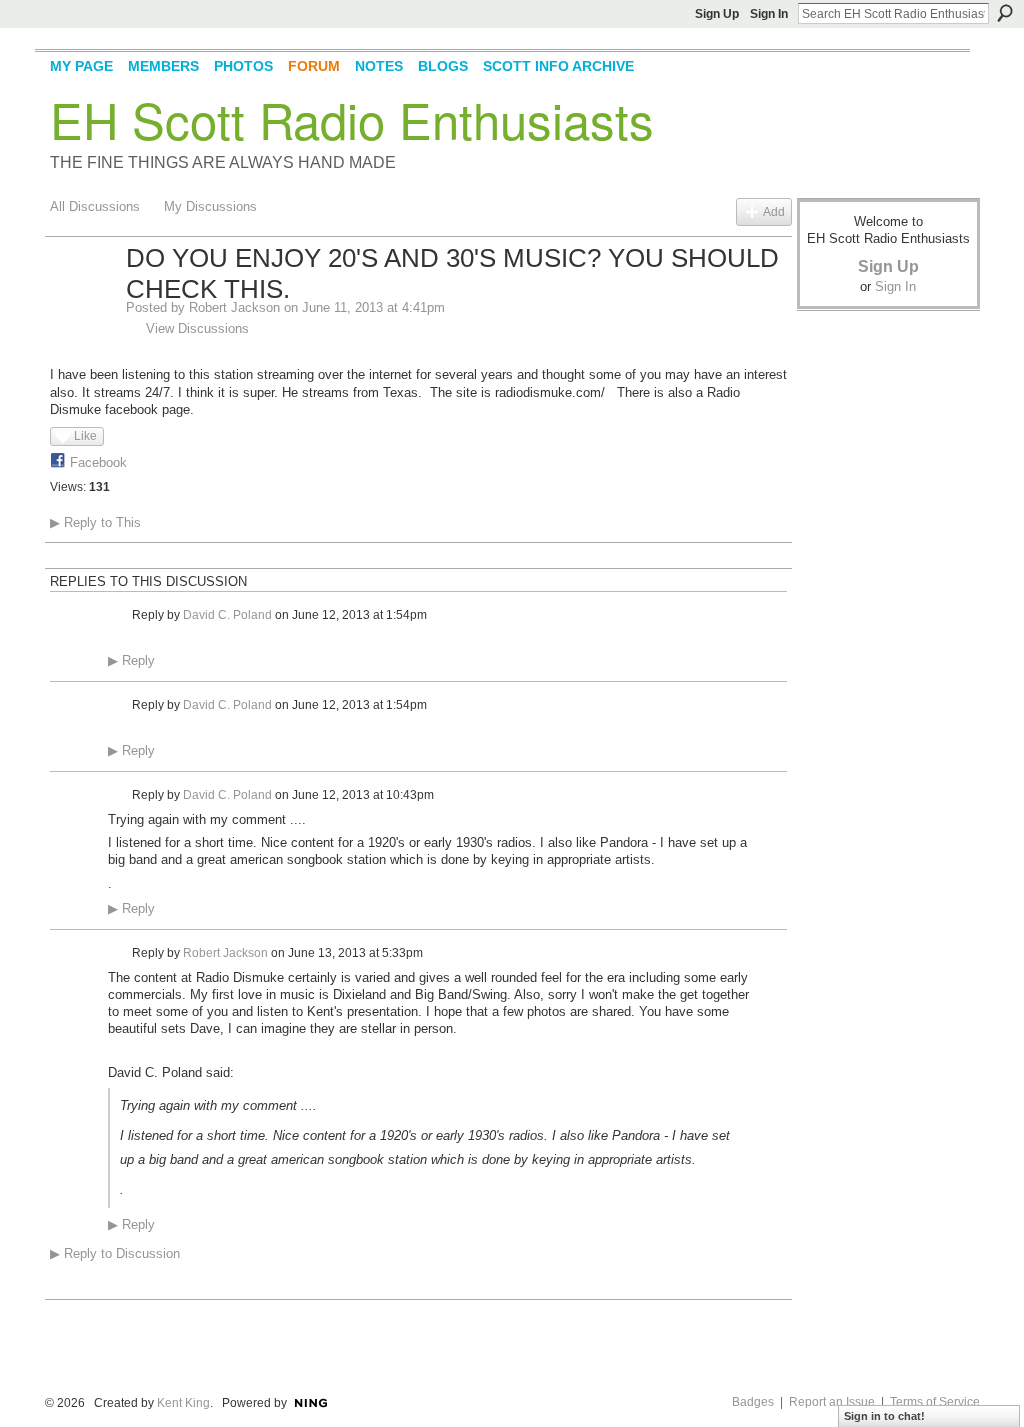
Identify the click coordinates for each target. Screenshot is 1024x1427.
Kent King (183, 1403)
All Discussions (95, 206)
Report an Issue (832, 1402)
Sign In (769, 14)
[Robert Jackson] (82, 301)
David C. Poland (227, 615)
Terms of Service (935, 1402)
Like (85, 436)
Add (774, 211)
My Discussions (210, 206)
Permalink (119, 615)
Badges (753, 1402)
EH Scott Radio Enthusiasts (352, 119)
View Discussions (197, 328)
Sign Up (717, 14)
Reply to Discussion (115, 1253)
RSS (61, 1286)
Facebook (98, 462)
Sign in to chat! (884, 1416)
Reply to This (95, 522)
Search (1005, 13)
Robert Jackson (234, 307)
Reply (131, 661)
